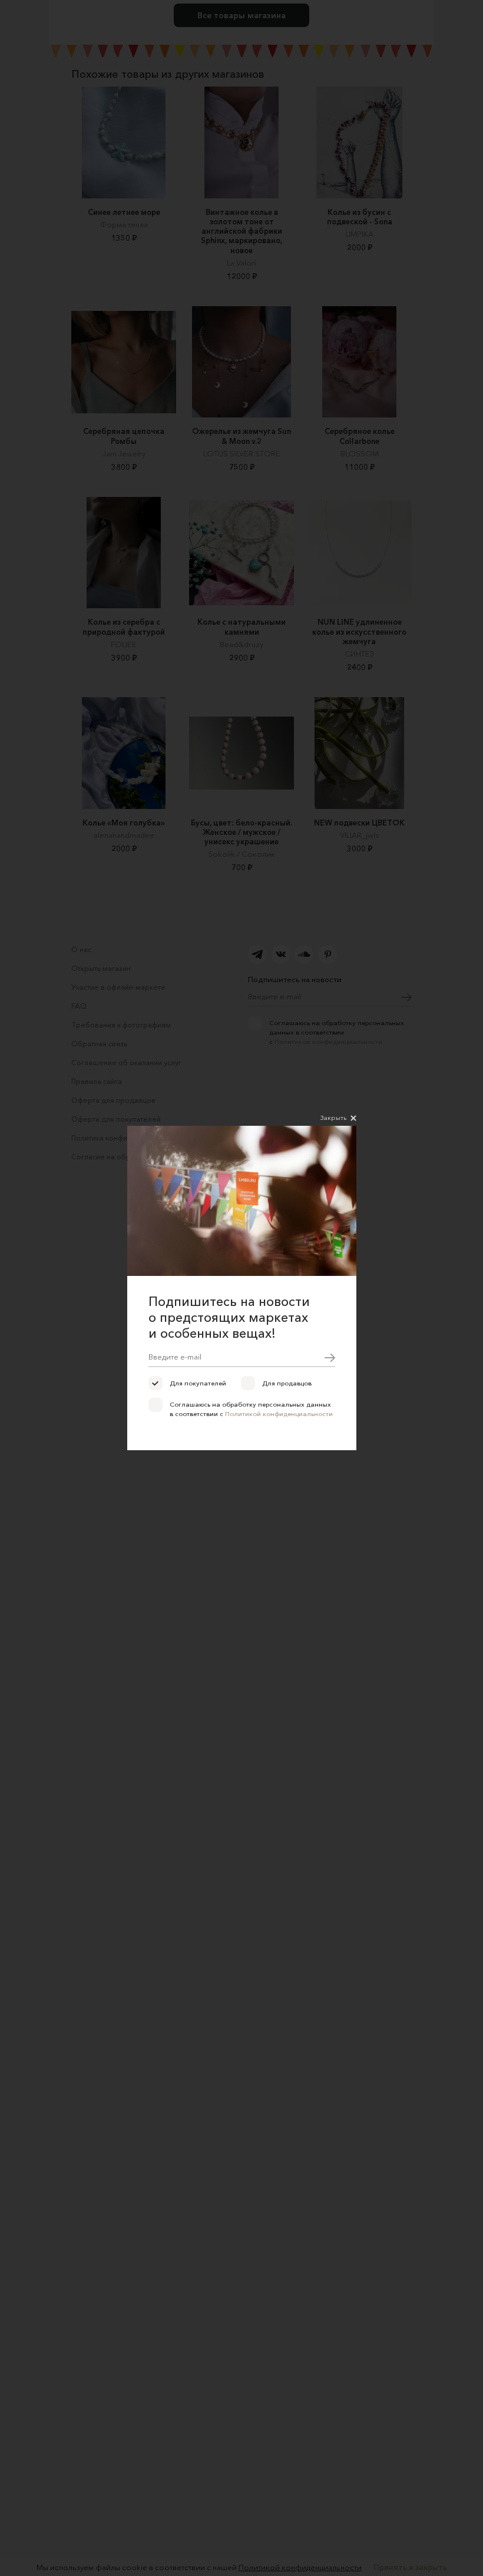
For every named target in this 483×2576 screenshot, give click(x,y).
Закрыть (333, 1118)
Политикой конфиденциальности (279, 1414)
